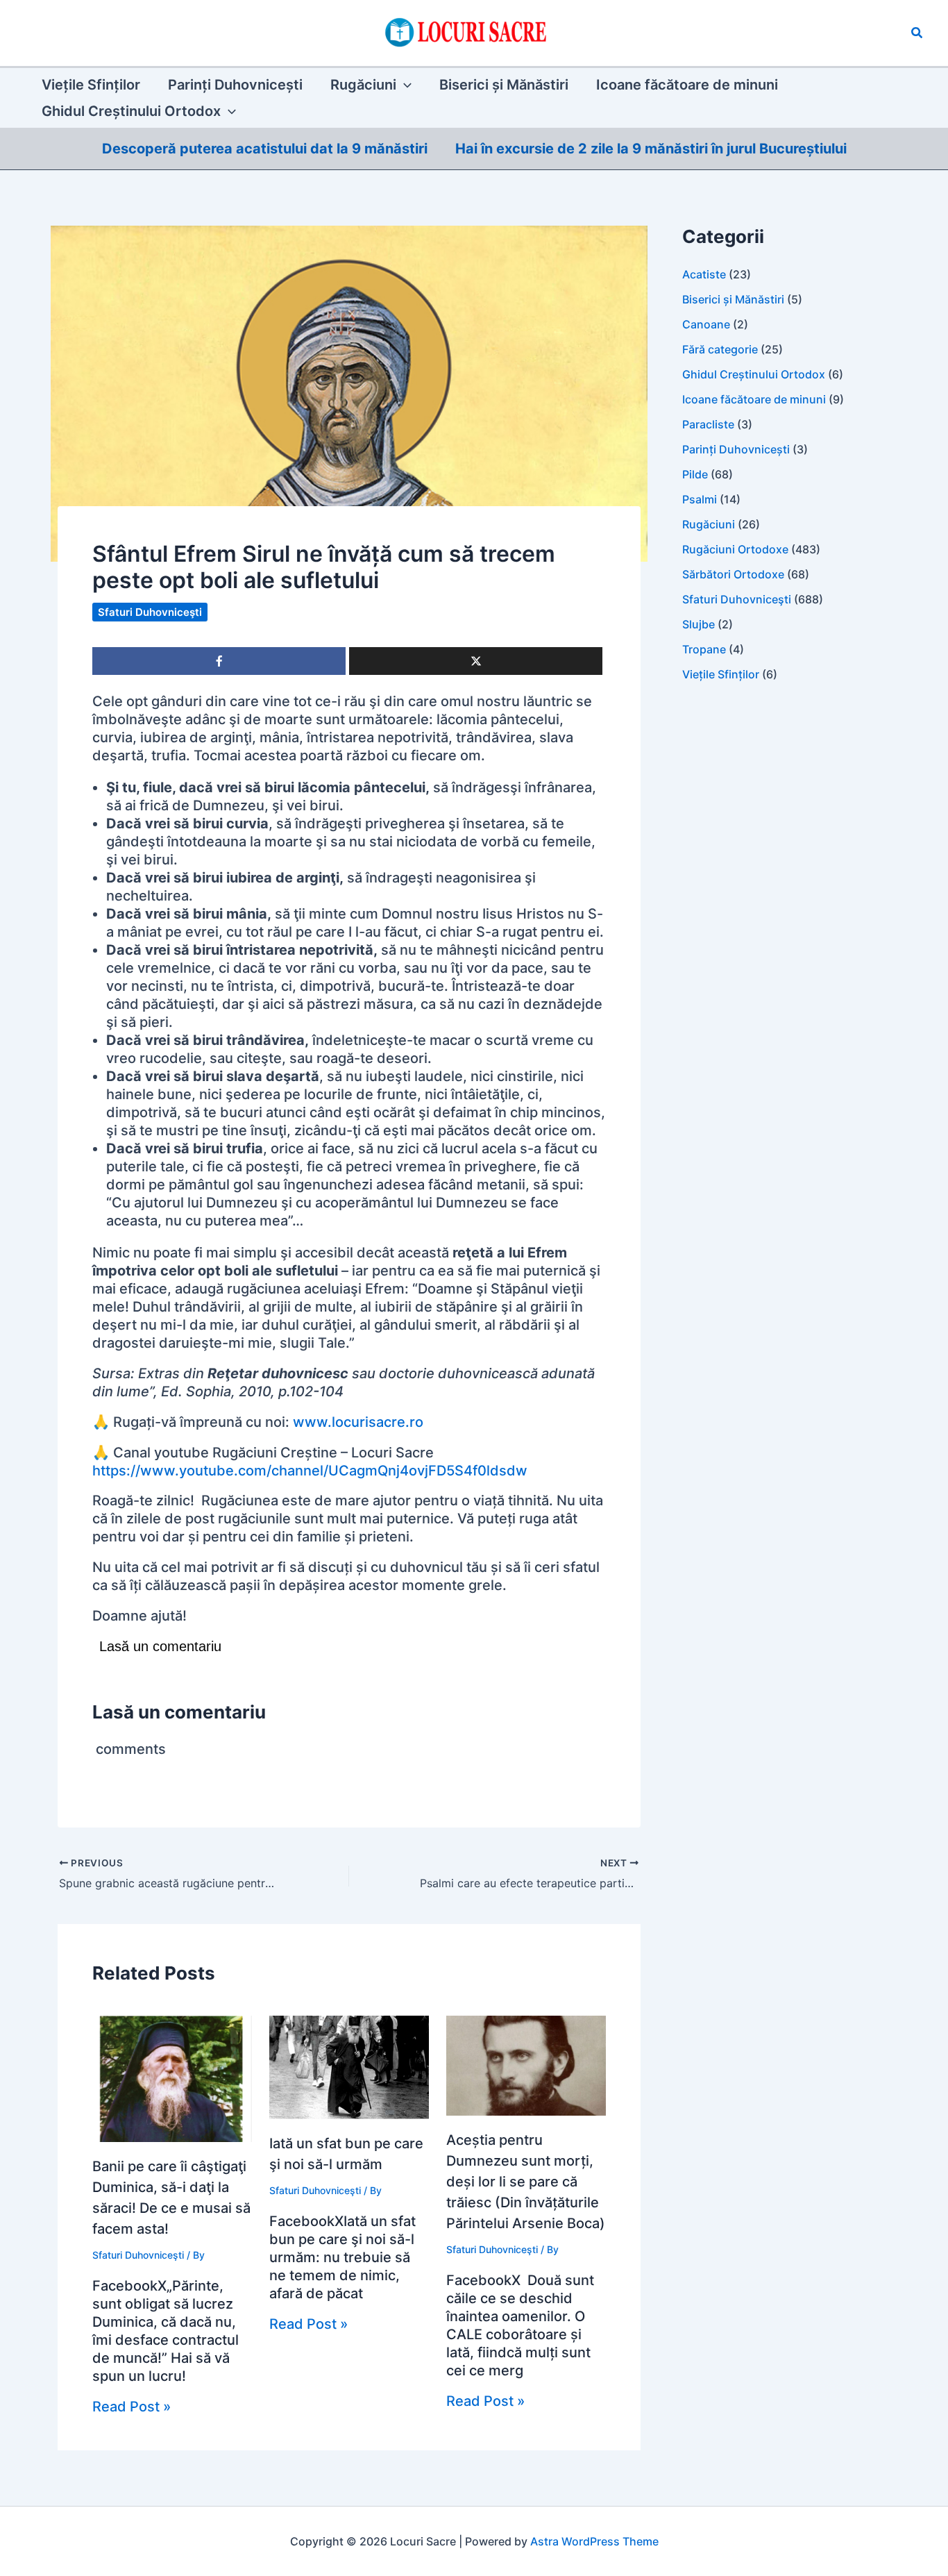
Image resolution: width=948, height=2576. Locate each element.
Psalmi (700, 499)
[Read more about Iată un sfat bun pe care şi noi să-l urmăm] (349, 2066)
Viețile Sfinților (721, 674)
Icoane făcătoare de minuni (754, 399)
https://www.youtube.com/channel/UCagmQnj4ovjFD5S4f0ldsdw (310, 1471)
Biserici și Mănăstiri (733, 299)
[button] (917, 33)
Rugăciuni (709, 524)
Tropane (704, 649)
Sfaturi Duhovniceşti (150, 612)
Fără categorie (720, 349)
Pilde (695, 474)
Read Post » (132, 2407)
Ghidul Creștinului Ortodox (754, 374)
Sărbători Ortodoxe (733, 574)
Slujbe (699, 624)
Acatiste (704, 274)
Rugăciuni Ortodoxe (735, 549)
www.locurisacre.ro (358, 1422)
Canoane (706, 324)
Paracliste (708, 424)
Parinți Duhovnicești (736, 449)
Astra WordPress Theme (594, 2541)
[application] (404, 85)
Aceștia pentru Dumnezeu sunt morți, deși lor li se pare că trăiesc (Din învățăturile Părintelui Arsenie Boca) (526, 2182)
